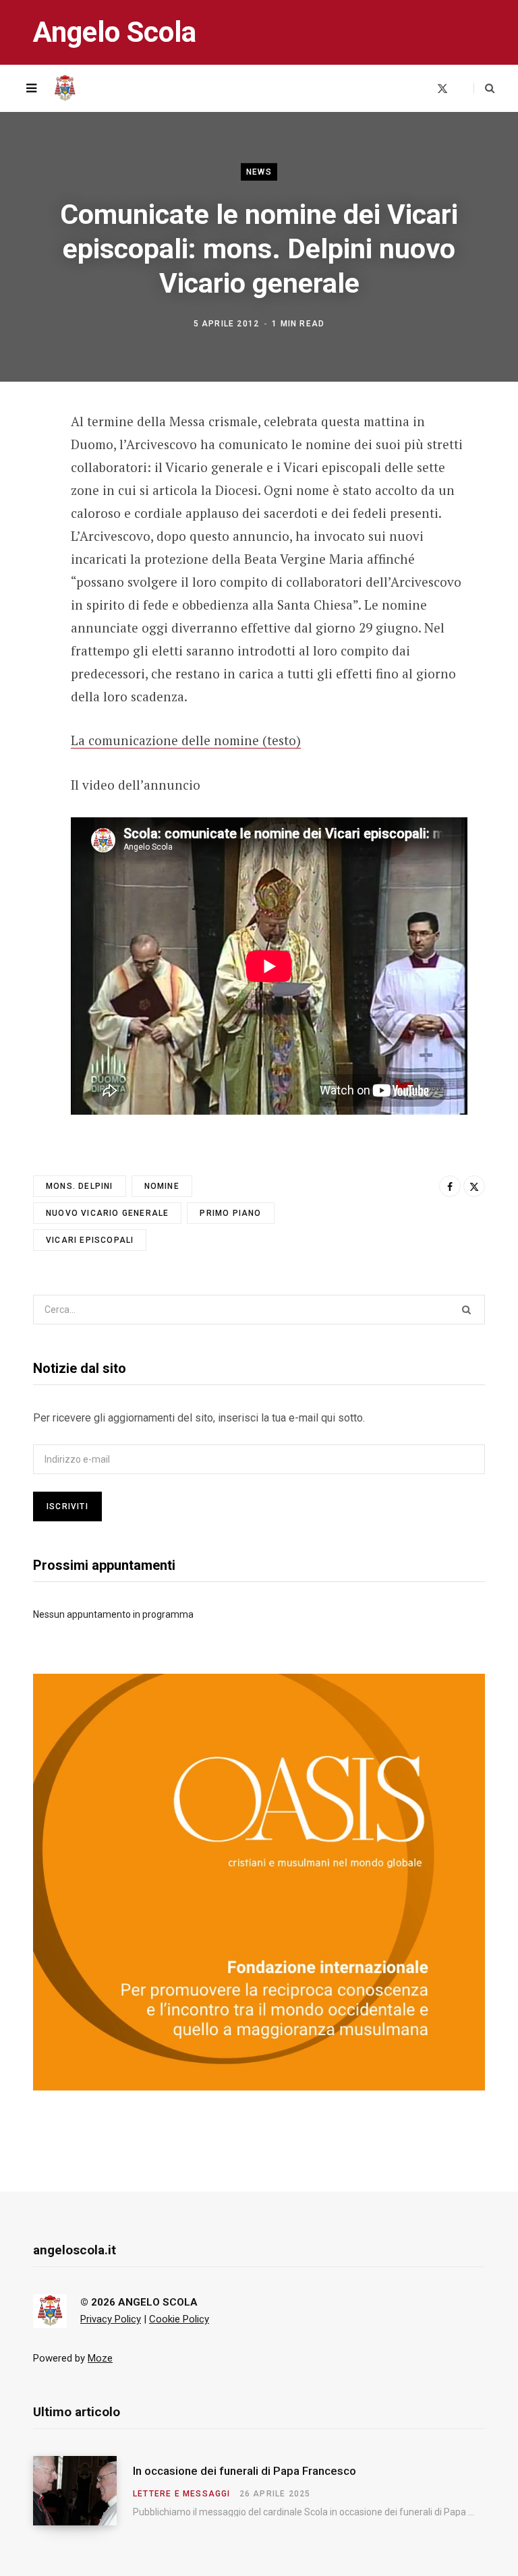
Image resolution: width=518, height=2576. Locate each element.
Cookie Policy (179, 2319)
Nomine (162, 1186)
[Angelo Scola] (65, 88)
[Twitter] (24, 496)
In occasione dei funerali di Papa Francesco (244, 2471)
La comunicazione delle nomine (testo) (186, 740)
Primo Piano (230, 1213)
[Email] (24, 531)
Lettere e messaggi (182, 2494)
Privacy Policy (111, 2319)
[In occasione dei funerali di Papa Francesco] (83, 2491)
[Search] (484, 88)
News (259, 172)
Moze (100, 2358)
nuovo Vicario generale (107, 1213)
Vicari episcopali (90, 1240)
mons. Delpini (80, 1186)
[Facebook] (24, 460)
